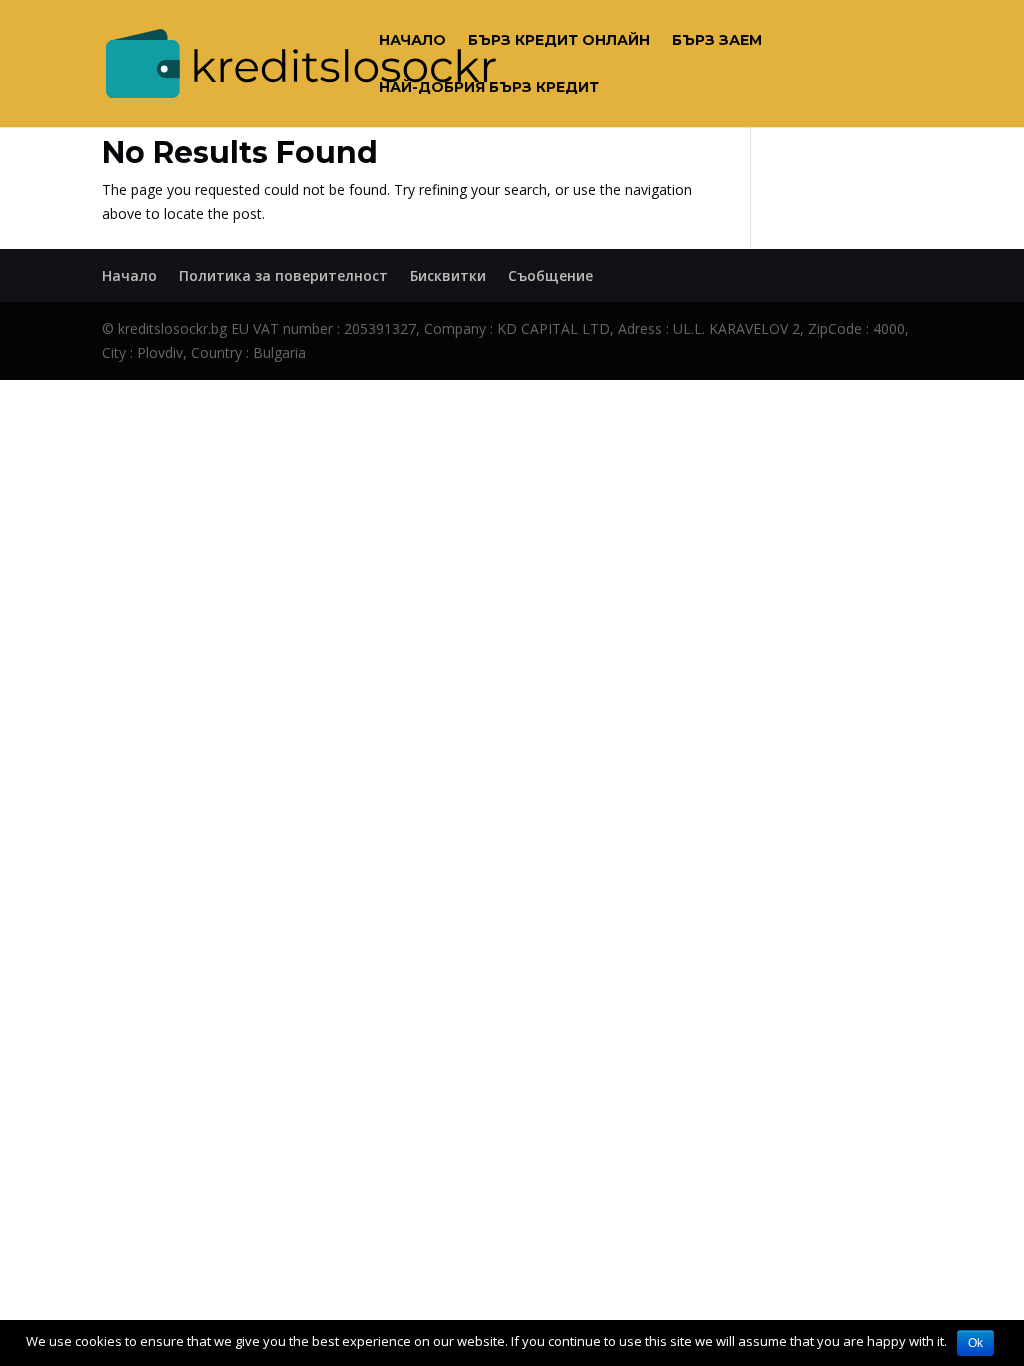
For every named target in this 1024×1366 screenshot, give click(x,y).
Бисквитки (448, 275)
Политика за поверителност (283, 275)
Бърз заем (717, 41)
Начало (412, 41)
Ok (975, 1343)
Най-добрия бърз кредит (489, 88)
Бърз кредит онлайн (559, 41)
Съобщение (550, 275)
